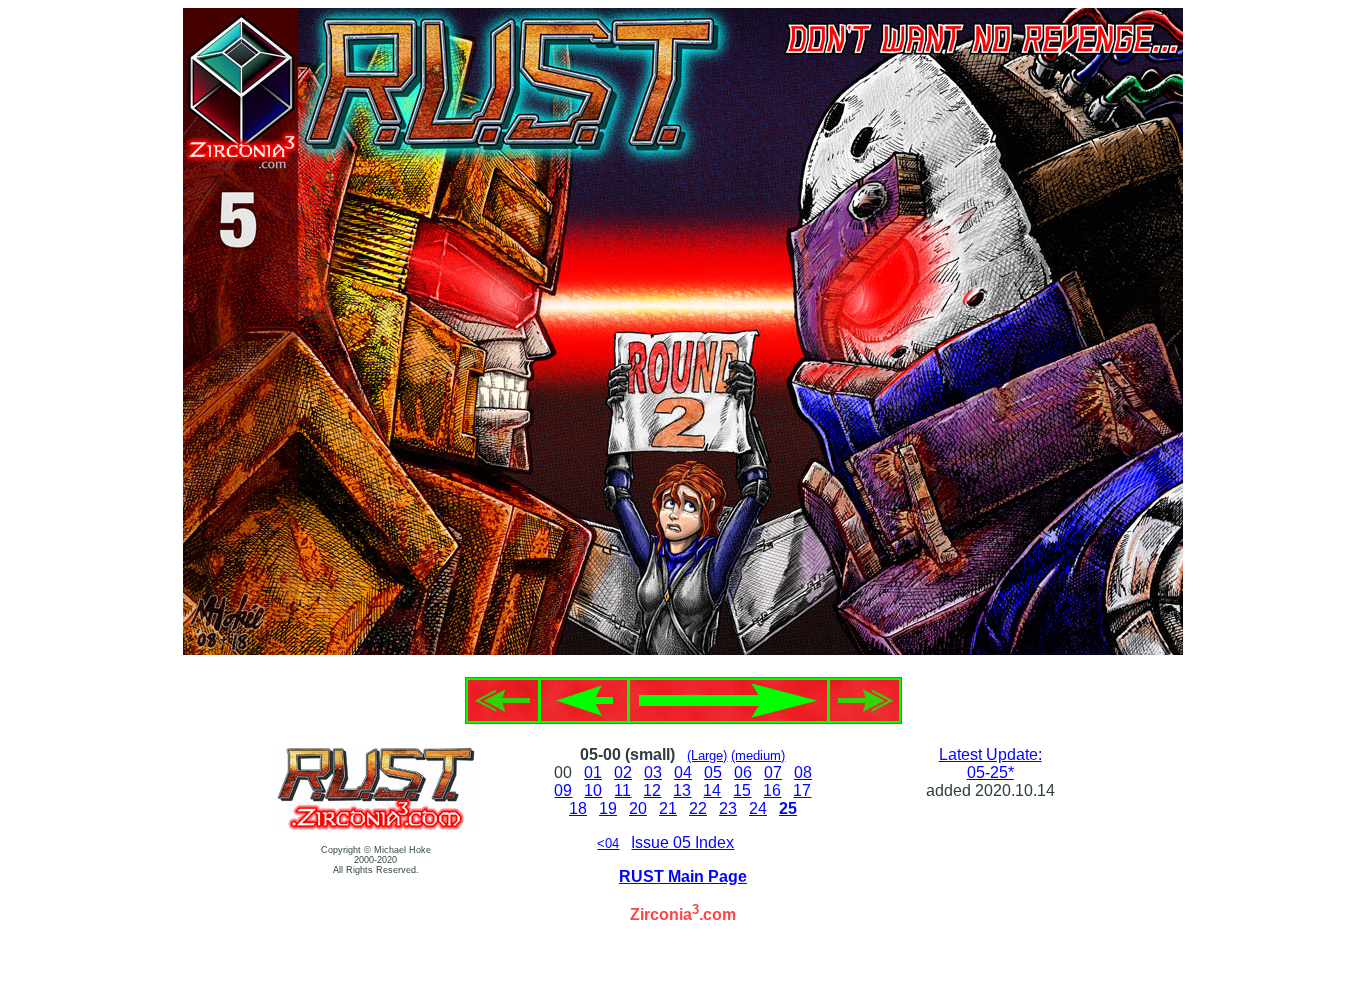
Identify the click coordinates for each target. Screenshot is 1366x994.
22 (698, 808)
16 (772, 790)
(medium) (758, 755)
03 (653, 772)
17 (802, 790)
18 (578, 808)
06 (743, 772)
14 (712, 790)
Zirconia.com (683, 914)
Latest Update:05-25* (990, 763)
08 (803, 772)
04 (683, 772)
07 (773, 772)
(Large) (707, 755)
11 (622, 790)
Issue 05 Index (682, 842)
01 (593, 772)
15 (742, 790)
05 (713, 772)
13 (682, 790)
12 (652, 790)
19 (608, 808)
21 (668, 808)
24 (758, 808)
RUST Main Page (683, 876)
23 (728, 808)
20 (638, 808)
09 (563, 790)
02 (623, 772)
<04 (608, 843)
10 (593, 790)
